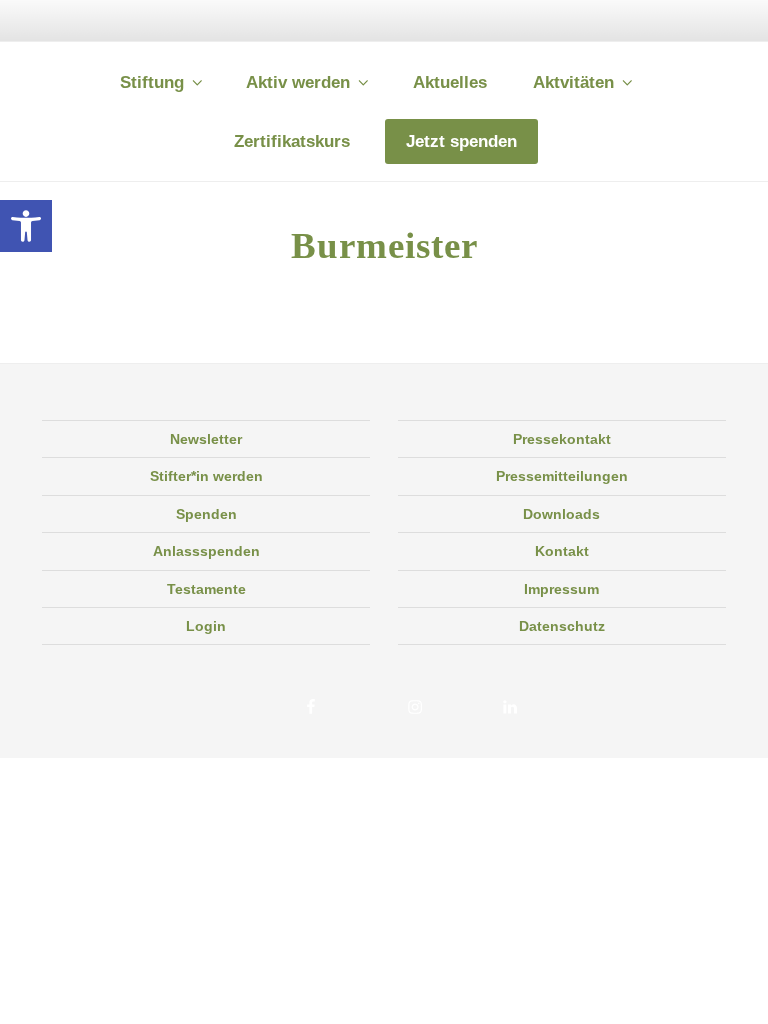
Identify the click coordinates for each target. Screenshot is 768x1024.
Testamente (206, 589)
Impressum (561, 589)
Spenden (206, 514)
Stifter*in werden (206, 476)
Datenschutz (562, 626)
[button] (26, 226)
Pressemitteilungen (562, 476)
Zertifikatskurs (292, 141)
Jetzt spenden (461, 141)
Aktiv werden (298, 82)
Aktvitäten (573, 82)
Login (206, 626)
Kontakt (562, 551)
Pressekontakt (562, 439)
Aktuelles (450, 82)
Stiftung (152, 82)
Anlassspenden (206, 551)
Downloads (561, 514)
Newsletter (206, 439)
